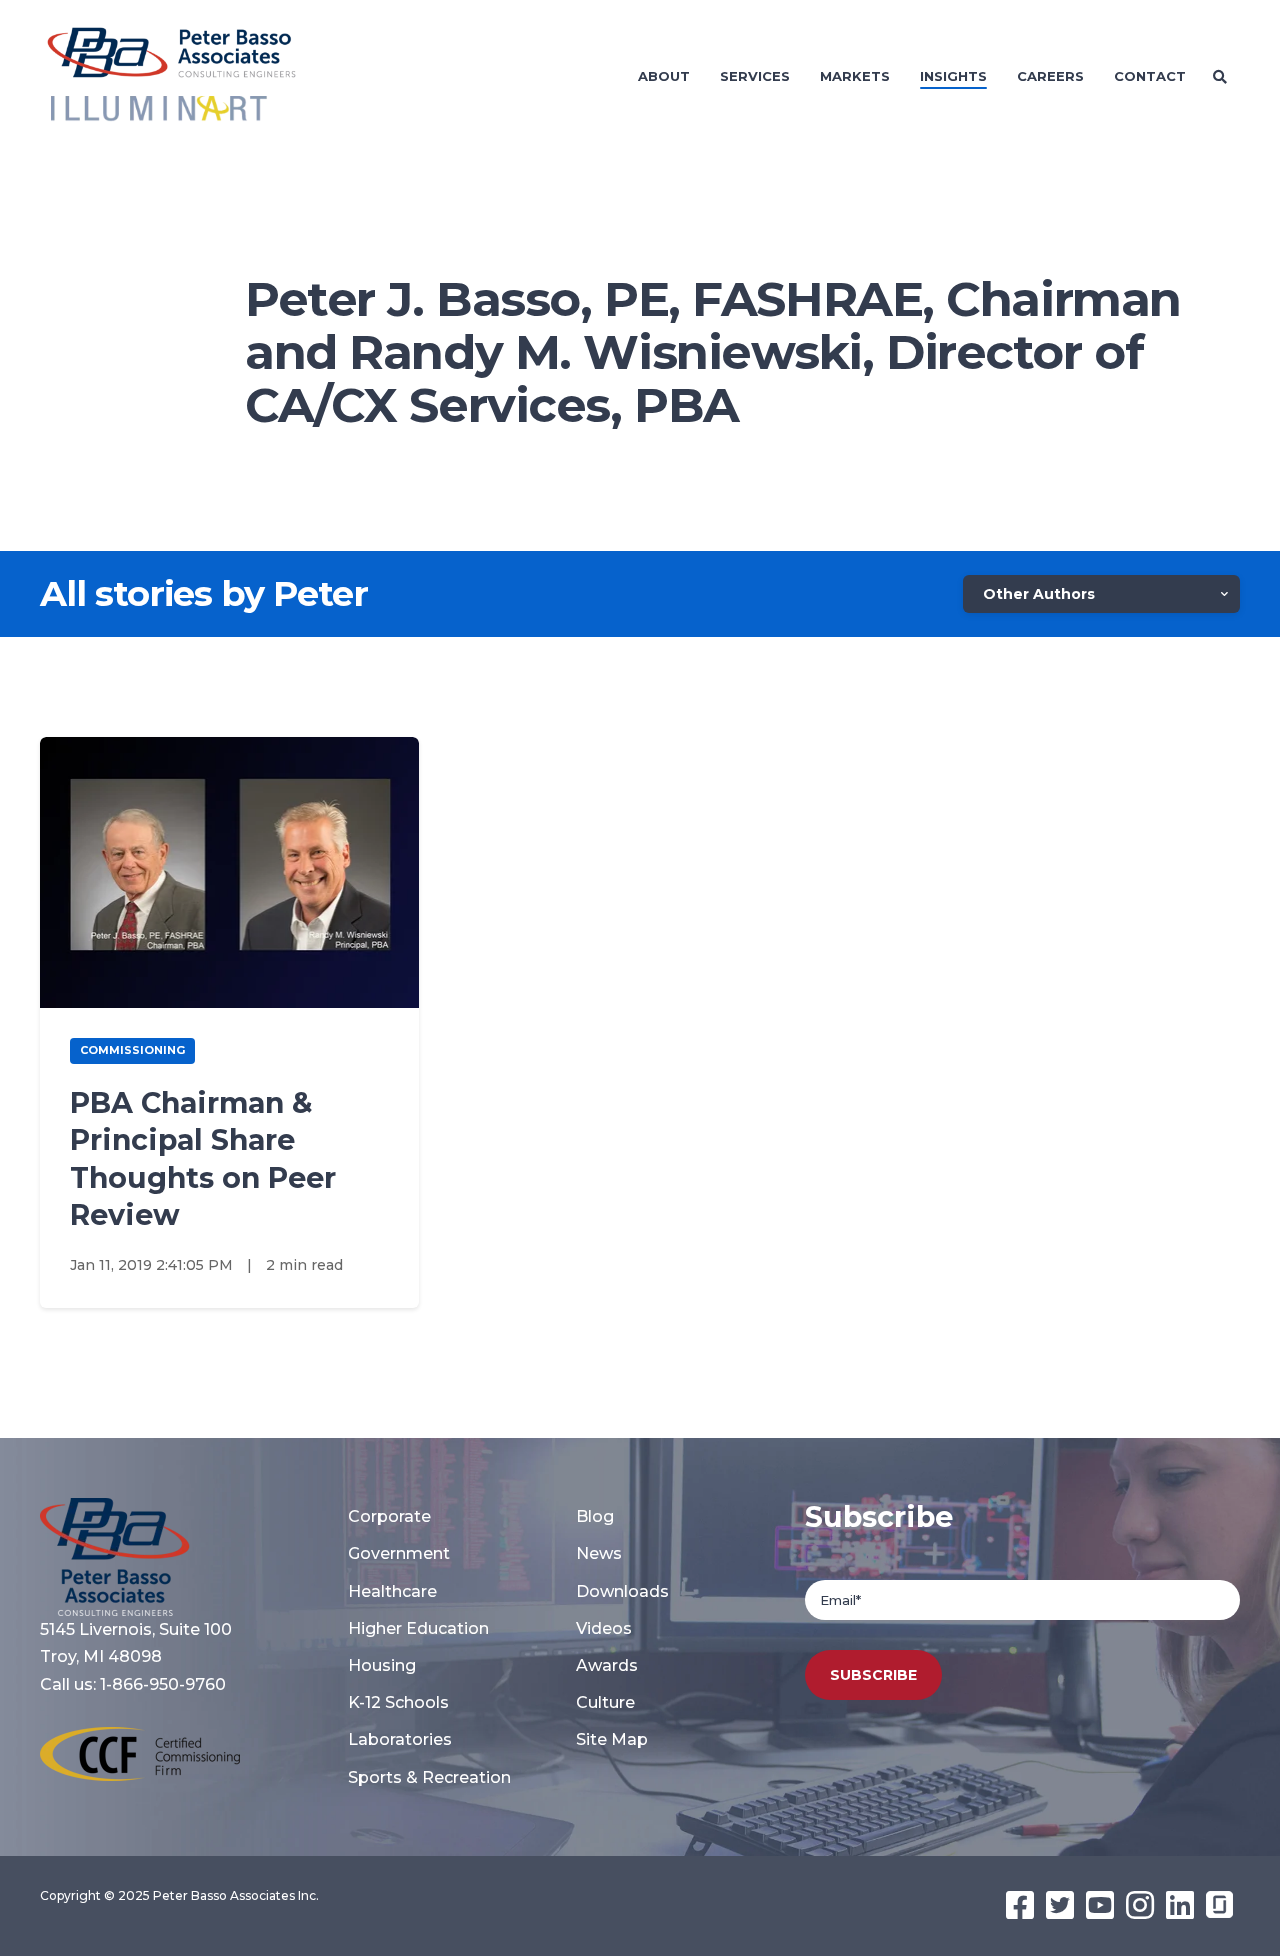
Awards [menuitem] (607, 1665)
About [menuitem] (664, 76)
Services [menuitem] (755, 76)
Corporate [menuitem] (389, 1516)
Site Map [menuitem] (612, 1739)
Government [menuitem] (399, 1553)
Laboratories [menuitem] (400, 1739)
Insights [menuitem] (953, 76)
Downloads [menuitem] (622, 1591)
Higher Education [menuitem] (418, 1628)
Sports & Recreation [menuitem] (429, 1777)
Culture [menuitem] (605, 1702)
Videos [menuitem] (604, 1628)
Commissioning (132, 1050)
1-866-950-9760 (163, 1684)
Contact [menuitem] (1150, 76)
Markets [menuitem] (855, 76)
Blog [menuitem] (595, 1516)
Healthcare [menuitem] (392, 1591)
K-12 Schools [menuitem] (398, 1702)
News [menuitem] (599, 1553)
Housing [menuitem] (382, 1665)
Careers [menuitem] (1050, 76)
